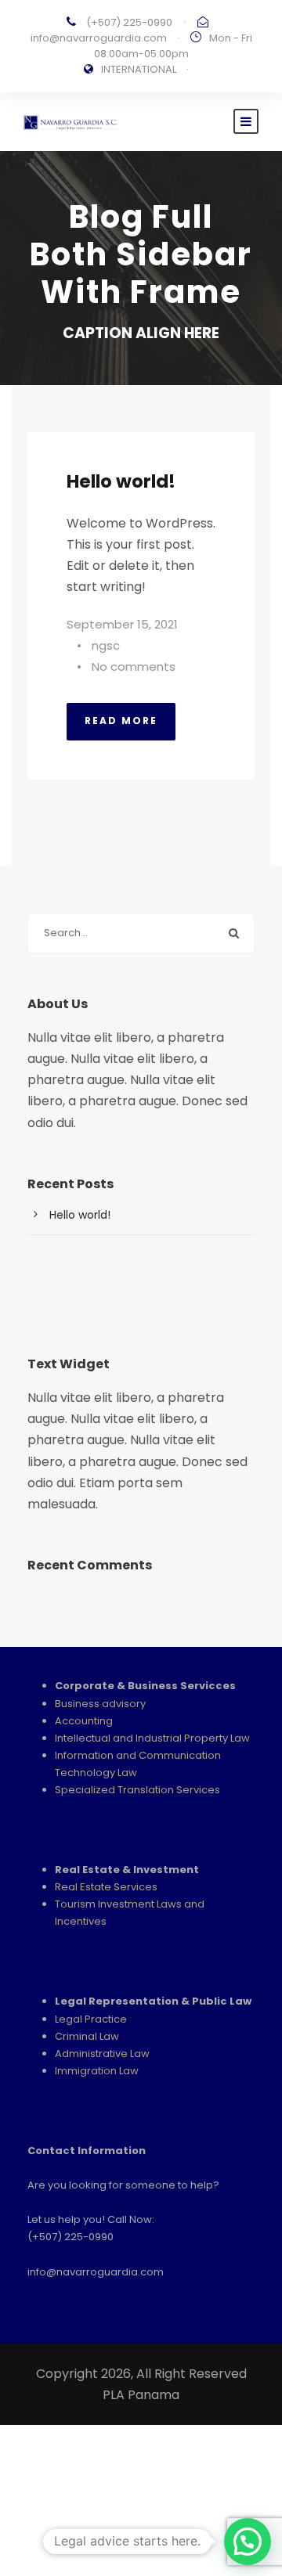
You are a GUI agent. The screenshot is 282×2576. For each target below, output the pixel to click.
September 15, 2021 (122, 624)
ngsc (106, 645)
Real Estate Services (106, 1887)
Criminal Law (87, 2036)
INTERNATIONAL (139, 69)
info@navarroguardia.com (99, 38)
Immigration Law (97, 2071)
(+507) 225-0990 (129, 22)
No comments (134, 667)
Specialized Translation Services (137, 1790)
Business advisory (100, 1704)
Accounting (84, 1721)
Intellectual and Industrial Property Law (152, 1738)
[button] (248, 2542)
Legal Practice (91, 2019)
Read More (121, 721)
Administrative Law (102, 2054)
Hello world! (121, 481)
